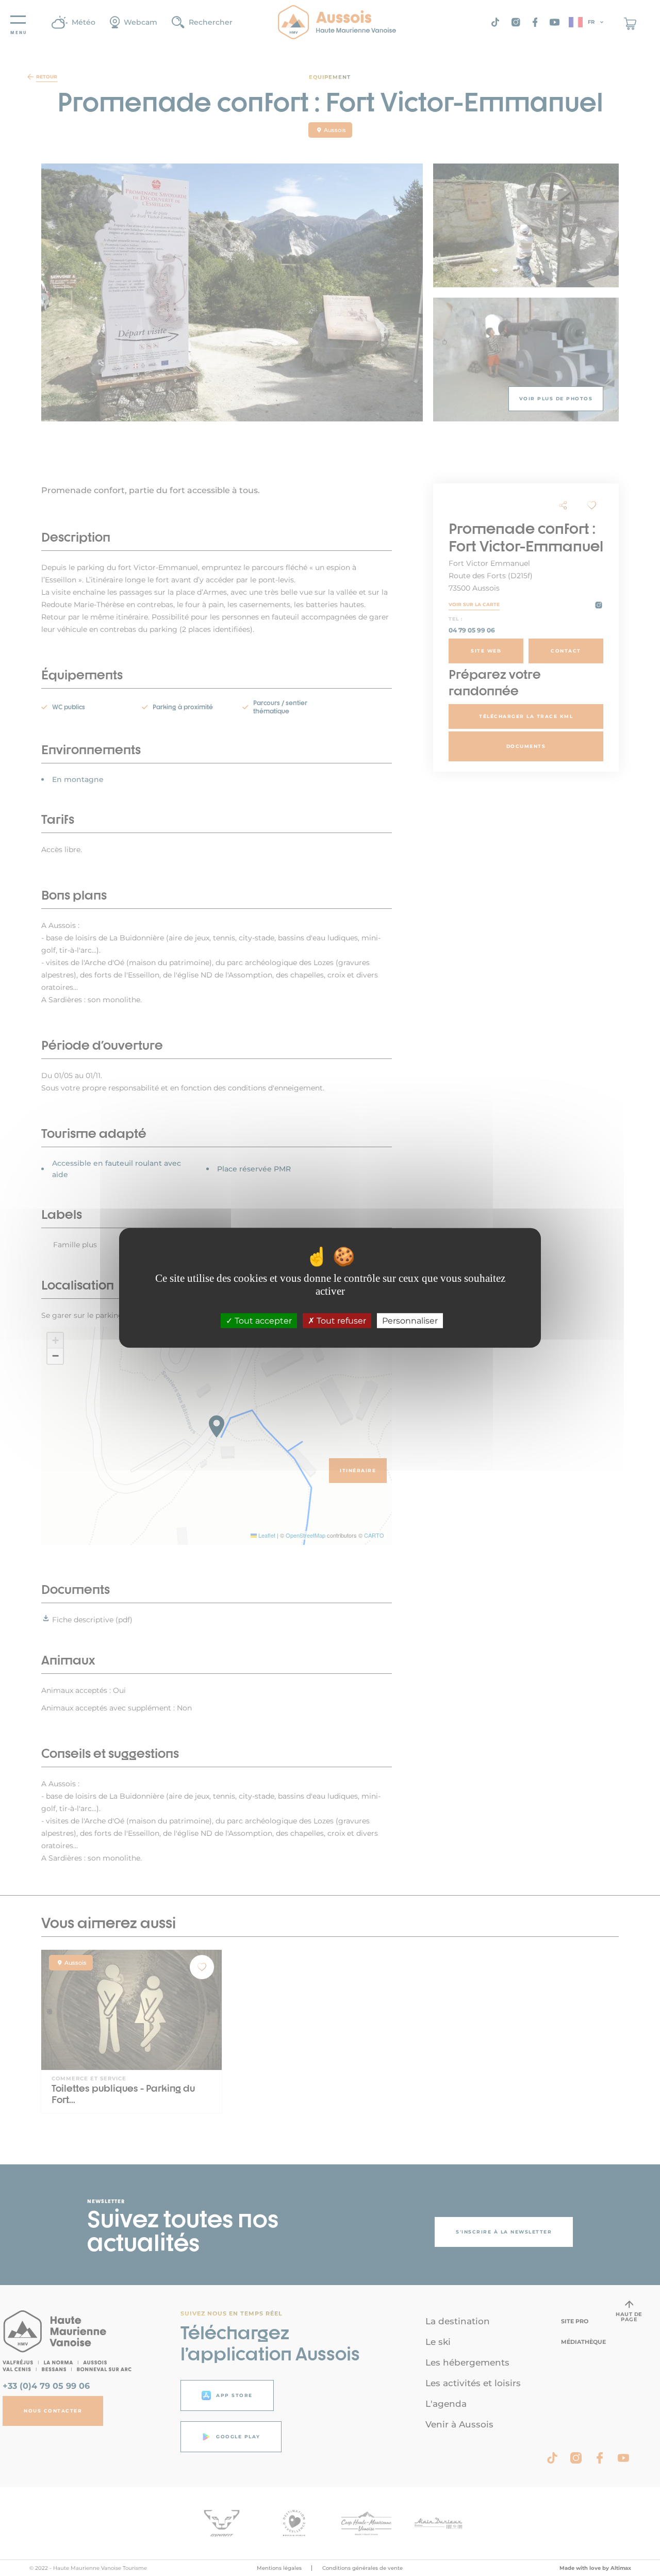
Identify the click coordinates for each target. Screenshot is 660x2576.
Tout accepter (262, 1321)
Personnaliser (410, 1321)
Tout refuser (340, 1321)
